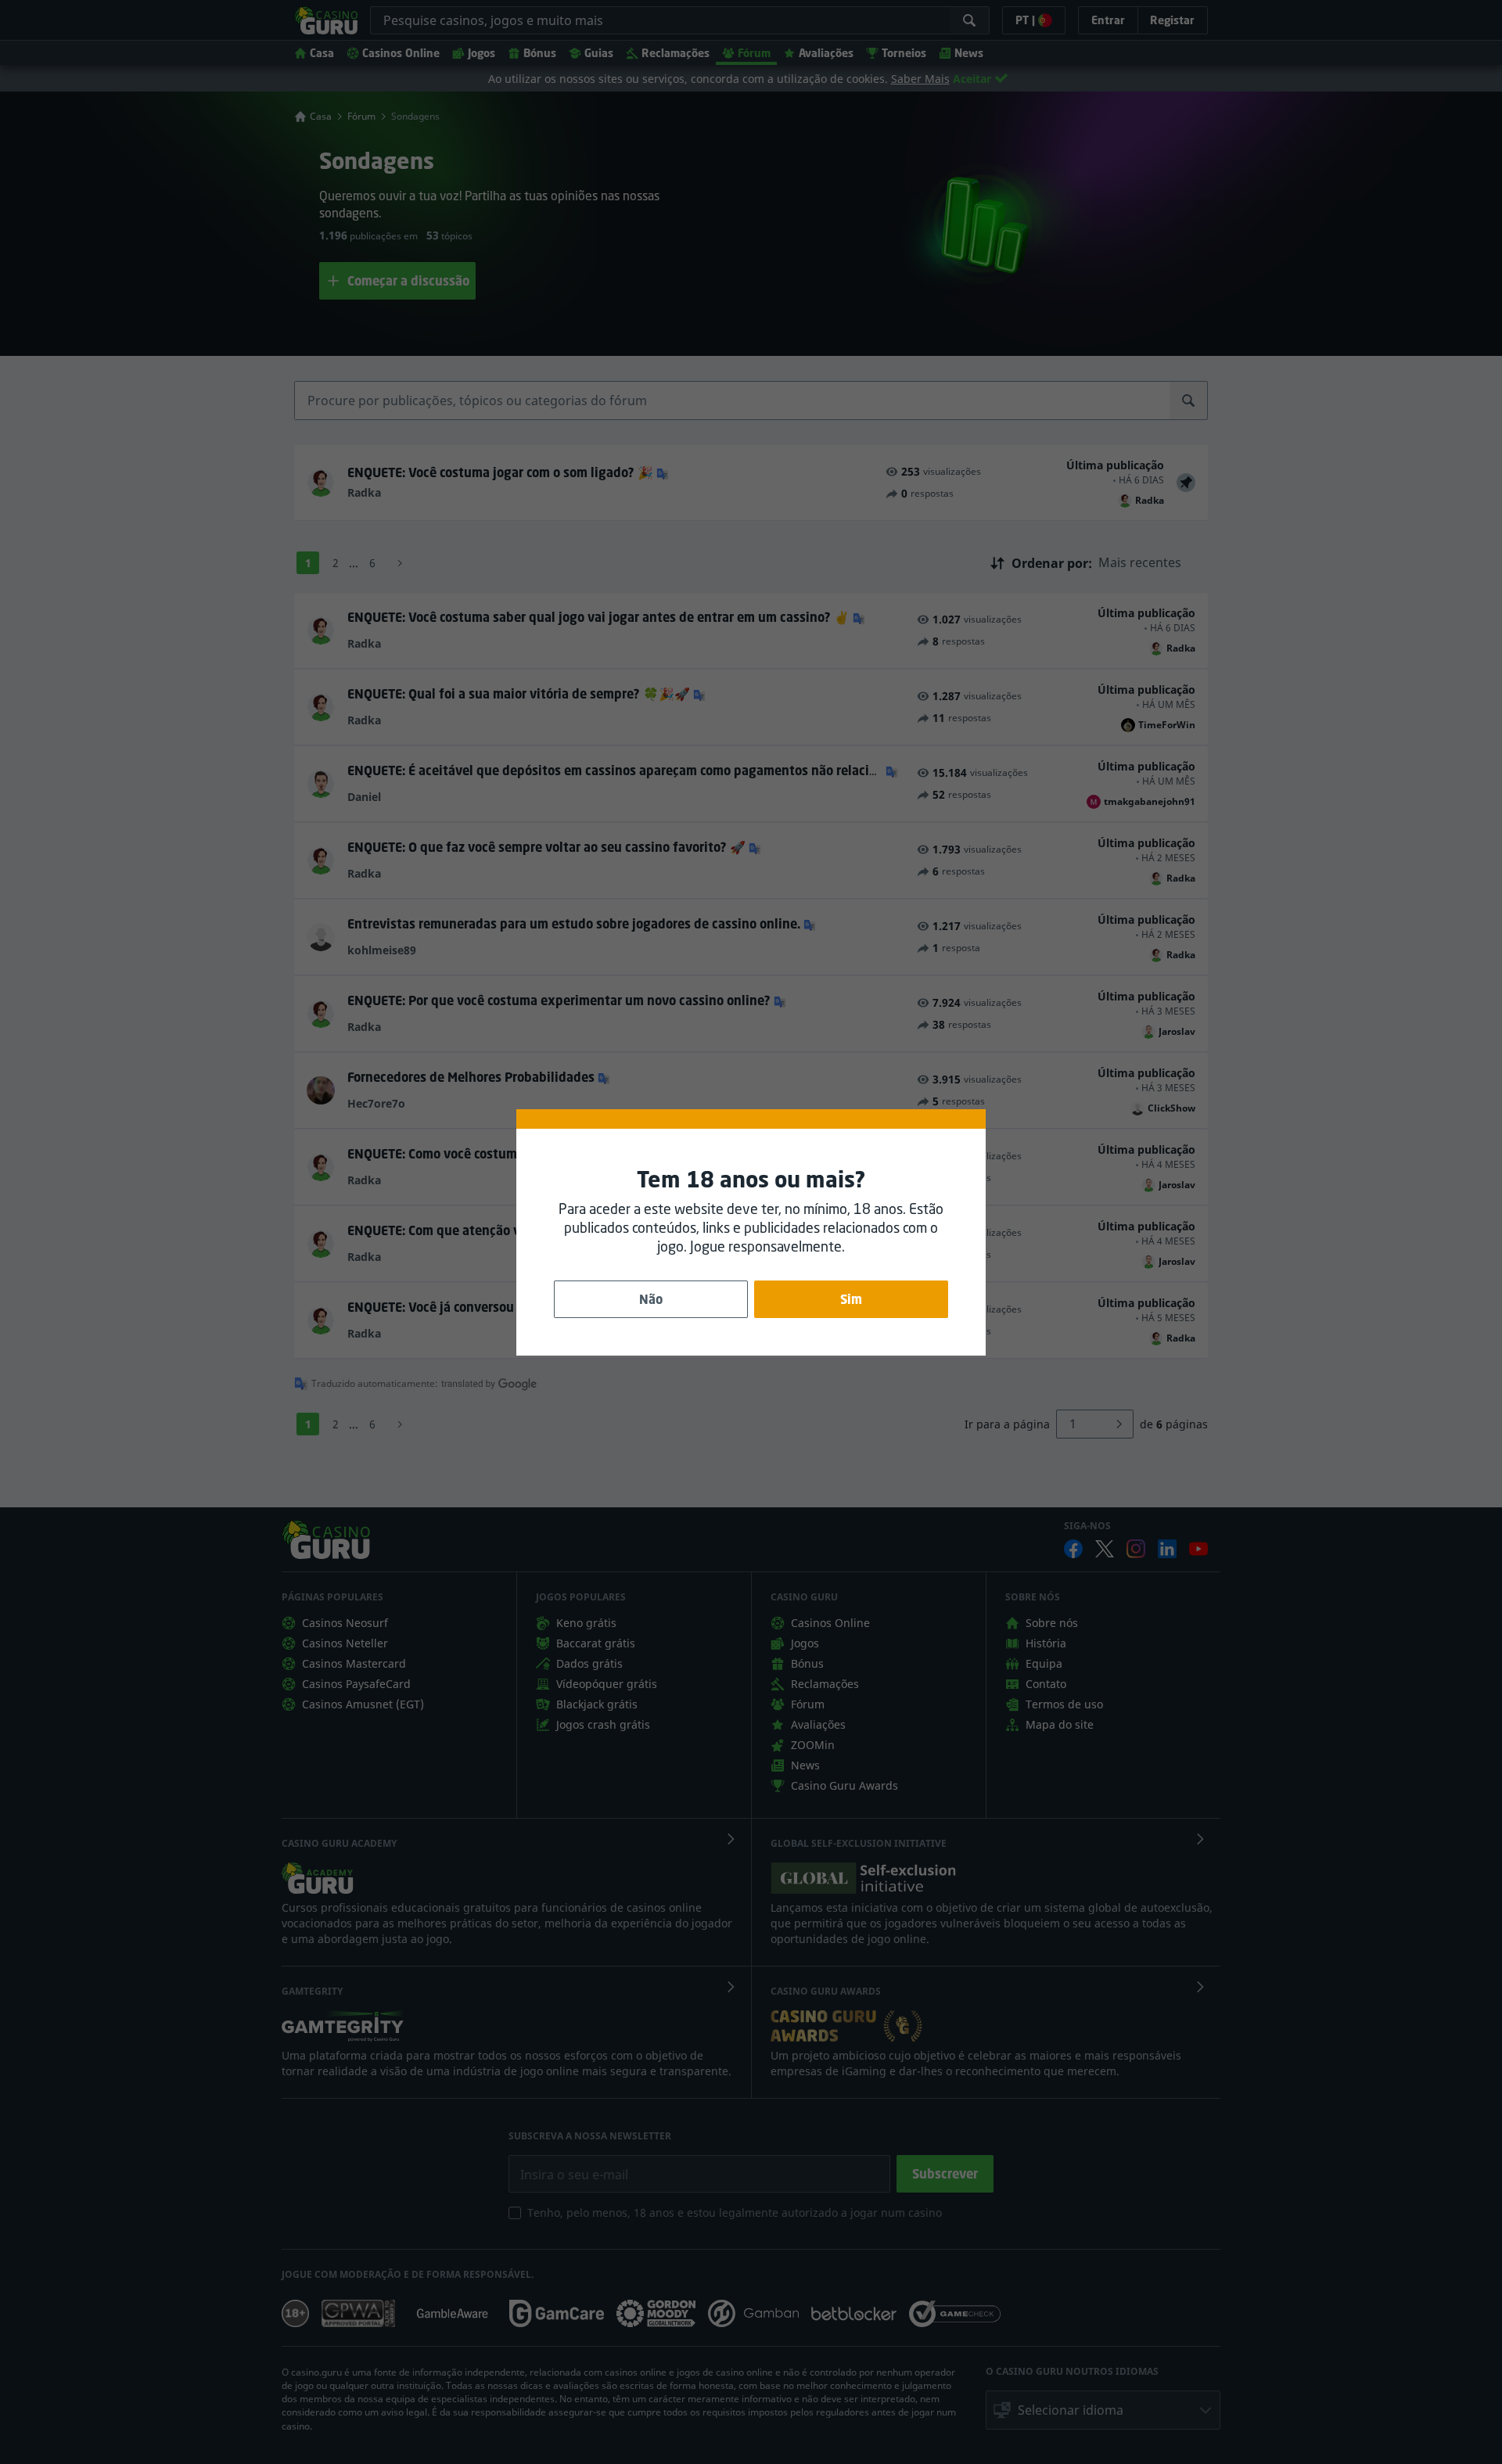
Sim (851, 1299)
